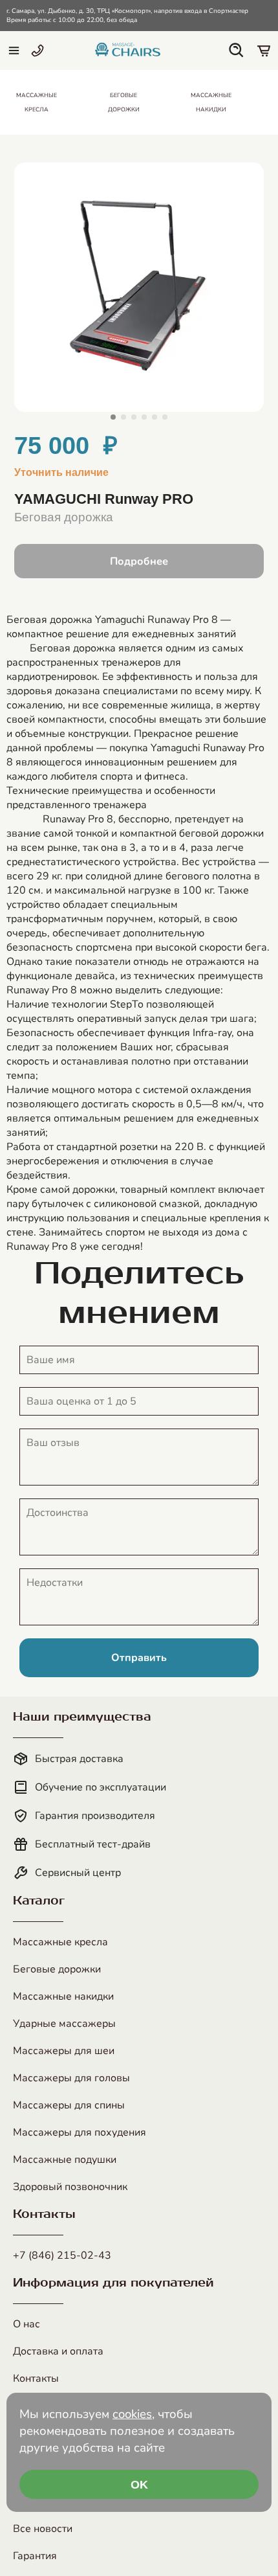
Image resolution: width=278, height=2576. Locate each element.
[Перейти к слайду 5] (155, 417)
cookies (132, 2414)
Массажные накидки (63, 1996)
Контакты (36, 2378)
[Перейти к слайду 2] (123, 417)
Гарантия (35, 2556)
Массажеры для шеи (64, 2051)
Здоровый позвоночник (70, 2187)
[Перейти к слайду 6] (165, 417)
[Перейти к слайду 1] (113, 417)
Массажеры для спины (69, 2105)
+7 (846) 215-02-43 (62, 2255)
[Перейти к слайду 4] (144, 417)
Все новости (43, 2529)
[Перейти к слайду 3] (134, 417)
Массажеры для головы (71, 2078)
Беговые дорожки (57, 1969)
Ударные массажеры (64, 2024)
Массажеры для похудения (80, 2132)
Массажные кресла (60, 1942)
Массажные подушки (65, 2160)
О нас (27, 2324)
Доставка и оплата (58, 2351)
